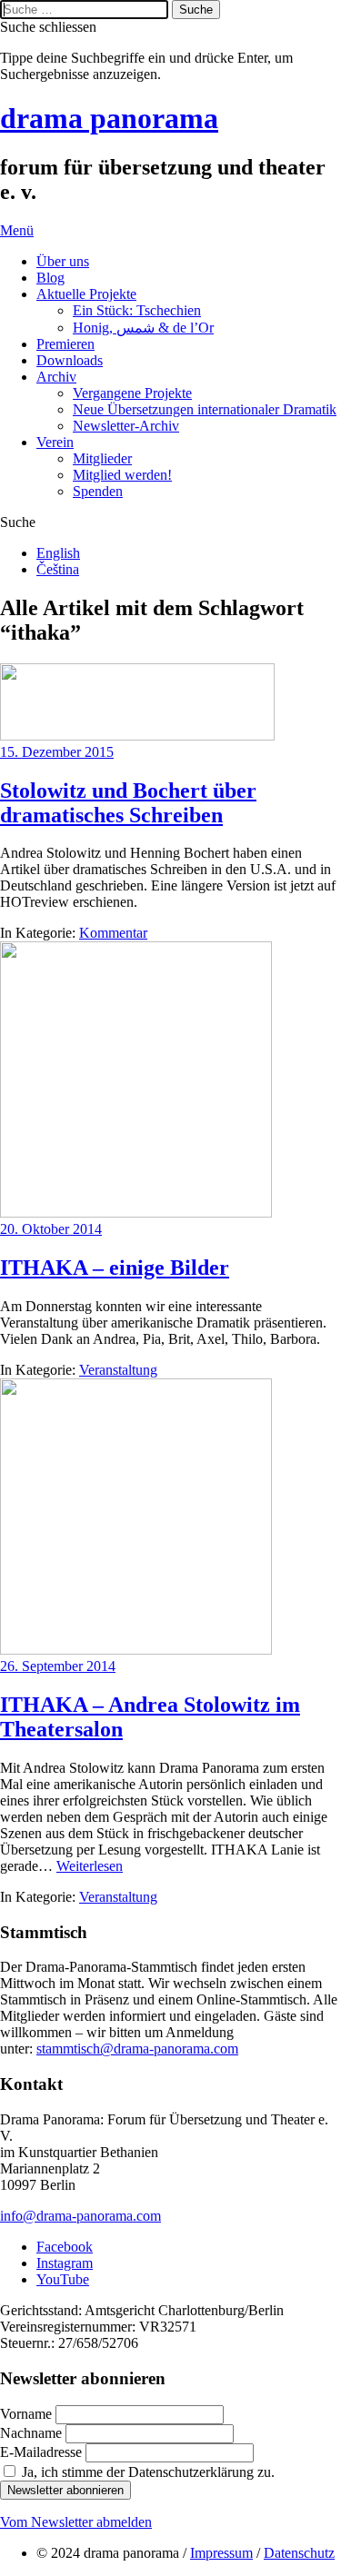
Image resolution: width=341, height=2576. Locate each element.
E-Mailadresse (43, 2452)
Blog (50, 278)
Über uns (63, 261)
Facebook (65, 2247)
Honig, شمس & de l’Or (143, 328)
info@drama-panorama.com (80, 2216)
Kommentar (113, 933)
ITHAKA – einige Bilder (115, 1268)
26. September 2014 (58, 1666)
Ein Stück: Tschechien (137, 310)
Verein (55, 442)
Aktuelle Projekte (86, 294)
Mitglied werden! (122, 475)
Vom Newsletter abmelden (76, 2522)
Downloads (70, 360)
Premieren (65, 344)
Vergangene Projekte (132, 393)
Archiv (56, 377)
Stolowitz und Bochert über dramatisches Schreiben (128, 803)
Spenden (98, 491)
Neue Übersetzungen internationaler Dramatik (205, 409)
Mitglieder (102, 458)
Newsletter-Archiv (126, 426)
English (58, 553)
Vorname (28, 2414)
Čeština (58, 569)
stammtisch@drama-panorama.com (137, 2049)
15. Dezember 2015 (57, 752)
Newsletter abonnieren (65, 2490)
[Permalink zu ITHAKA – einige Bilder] (136, 1213)
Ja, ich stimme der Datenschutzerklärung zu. (148, 2472)
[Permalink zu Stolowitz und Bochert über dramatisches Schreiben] (137, 736)
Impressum (221, 2553)
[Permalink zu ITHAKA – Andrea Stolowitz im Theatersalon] (136, 1650)
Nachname (33, 2433)
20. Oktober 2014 (51, 1229)
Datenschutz (299, 2553)
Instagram (65, 2263)
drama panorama (109, 118)
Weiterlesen (90, 1866)
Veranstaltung (118, 1370)
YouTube (63, 2279)
